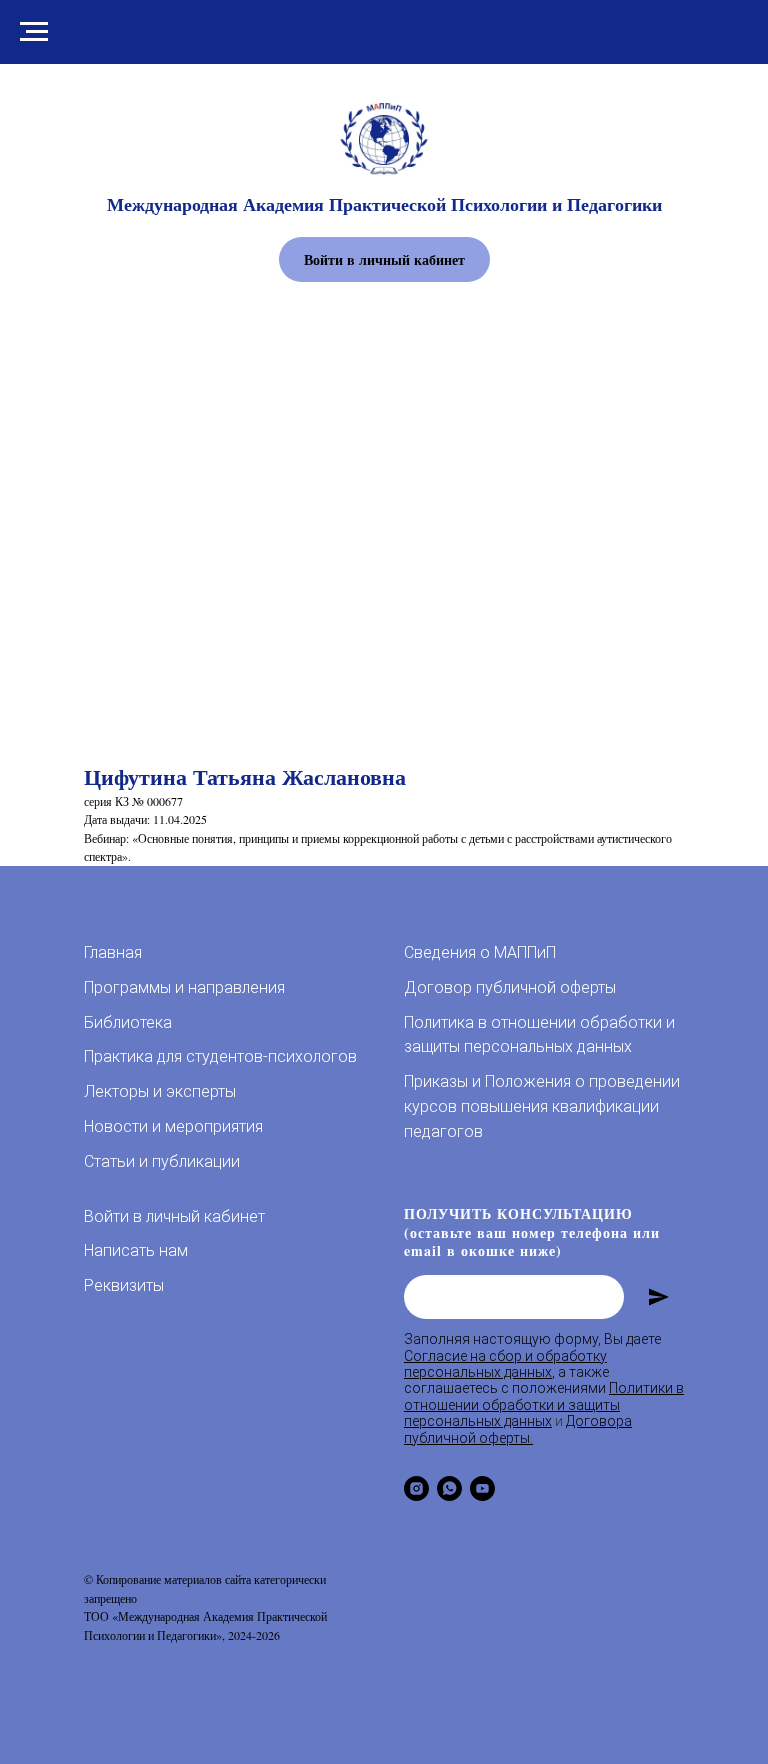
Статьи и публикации (162, 1161)
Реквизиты (124, 1285)
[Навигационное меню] (34, 32)
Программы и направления (184, 987)
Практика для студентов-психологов (220, 1056)
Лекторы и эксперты (160, 1091)
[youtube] (482, 1488)
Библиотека (128, 1022)
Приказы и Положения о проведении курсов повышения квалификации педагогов (542, 1106)
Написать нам (136, 1250)
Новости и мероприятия (173, 1126)
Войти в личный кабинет (174, 1216)
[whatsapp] (449, 1488)
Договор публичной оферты (510, 987)
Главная (113, 952)
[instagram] (416, 1488)
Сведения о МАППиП (480, 952)
